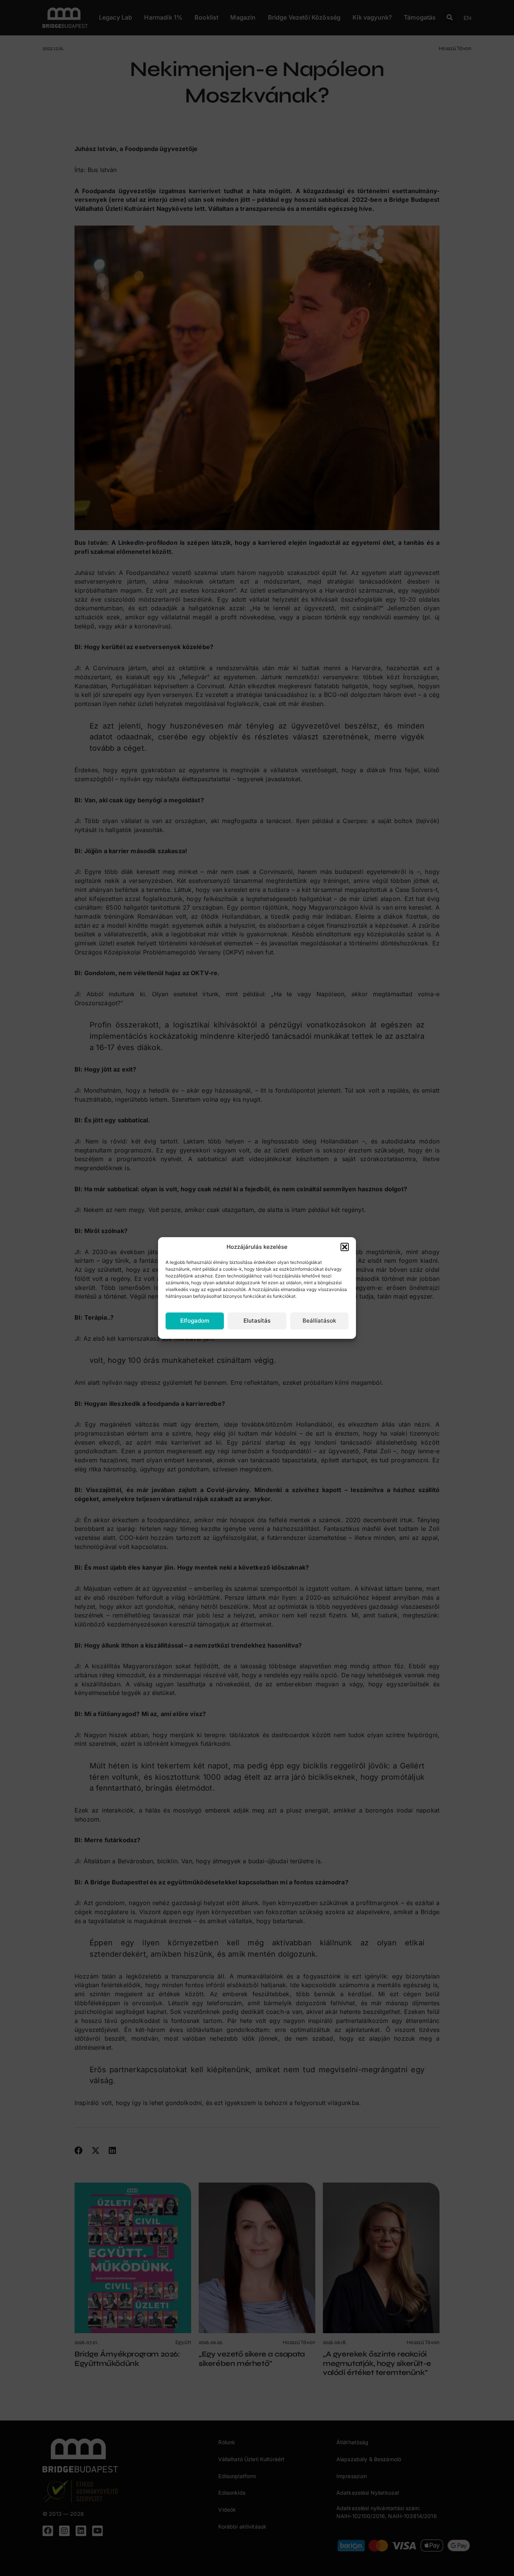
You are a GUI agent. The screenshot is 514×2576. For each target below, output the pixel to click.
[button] (345, 1247)
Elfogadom (195, 1321)
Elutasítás (257, 1321)
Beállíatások (319, 1321)
